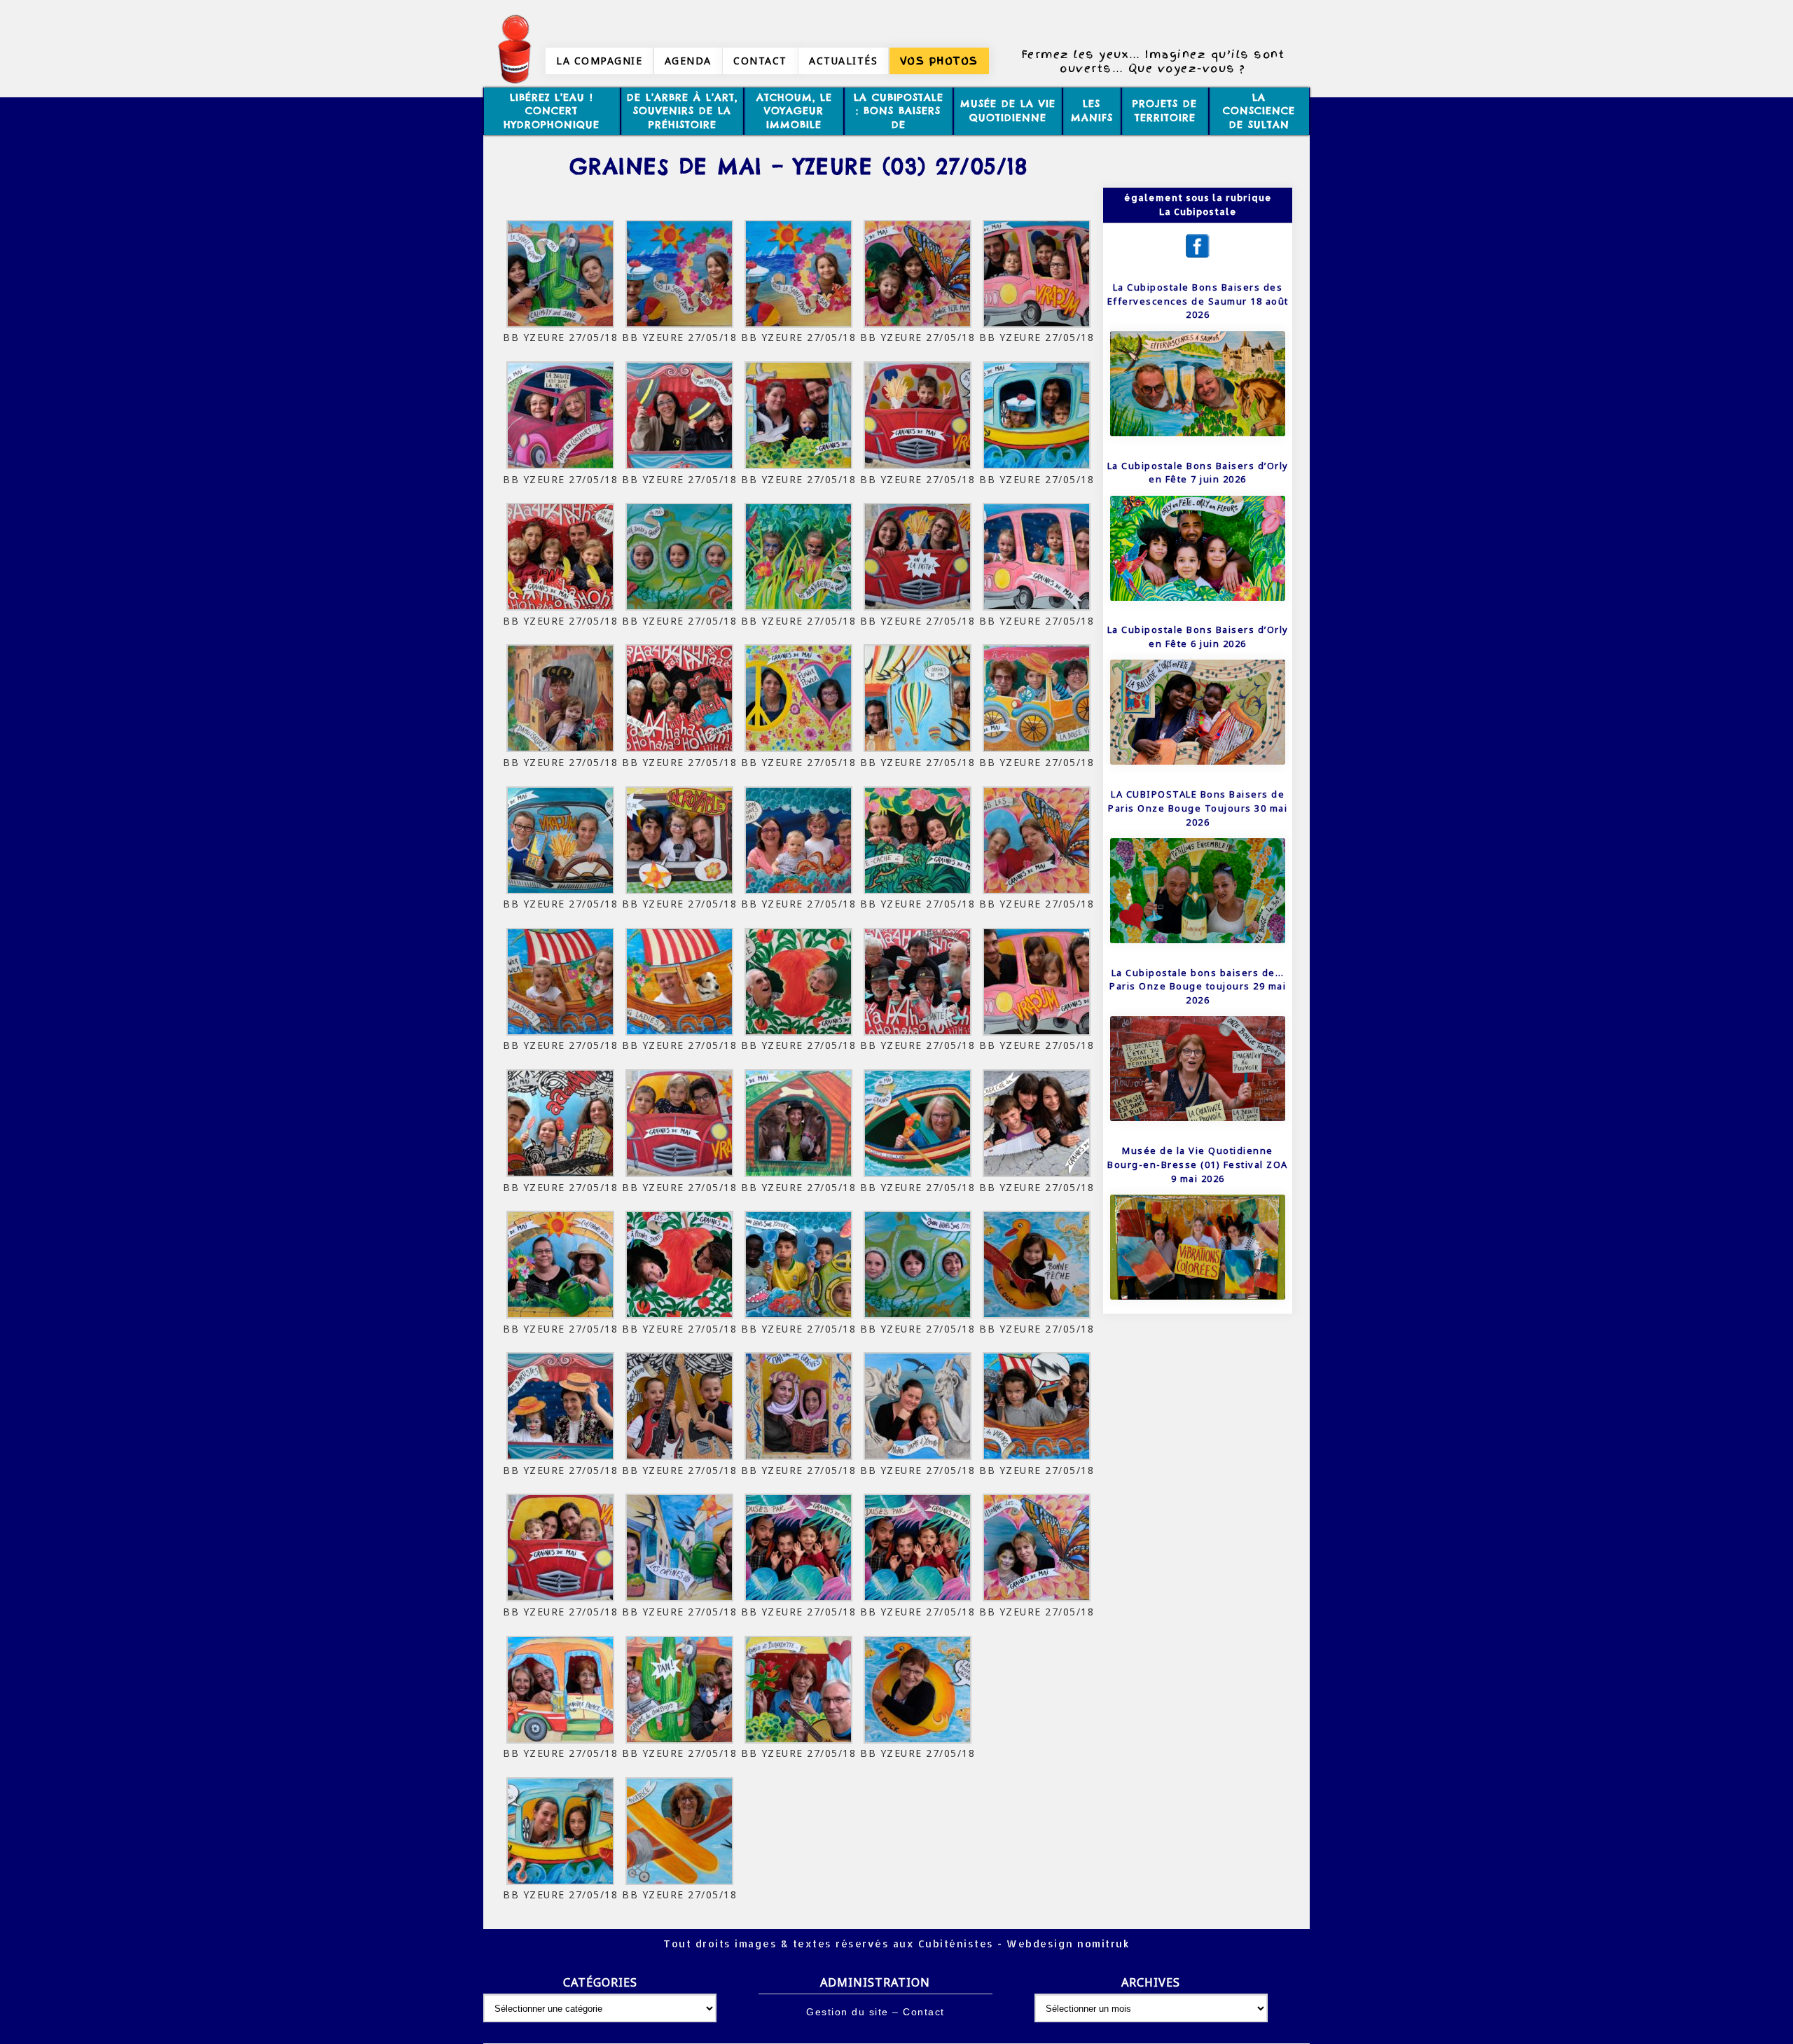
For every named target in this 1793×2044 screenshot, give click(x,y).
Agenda (688, 61)
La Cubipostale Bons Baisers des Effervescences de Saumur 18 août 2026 (1198, 301)
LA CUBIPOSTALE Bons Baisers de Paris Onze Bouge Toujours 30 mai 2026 (1198, 808)
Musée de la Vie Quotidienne (1008, 111)
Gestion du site (847, 2012)
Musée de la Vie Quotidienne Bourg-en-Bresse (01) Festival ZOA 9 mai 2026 (1198, 1164)
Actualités (843, 61)
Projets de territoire (1165, 111)
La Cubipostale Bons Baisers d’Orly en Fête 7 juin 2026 (1198, 473)
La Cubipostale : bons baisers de (899, 111)
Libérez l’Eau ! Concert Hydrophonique (552, 111)
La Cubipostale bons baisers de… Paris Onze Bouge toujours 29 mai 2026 (1198, 986)
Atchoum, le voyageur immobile (794, 111)
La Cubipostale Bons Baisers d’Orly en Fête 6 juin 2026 (1198, 637)
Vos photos (939, 61)
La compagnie (599, 61)
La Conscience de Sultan (1259, 111)
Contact (760, 61)
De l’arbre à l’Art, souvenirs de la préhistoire (682, 111)
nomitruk (1102, 1944)
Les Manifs (1092, 111)
